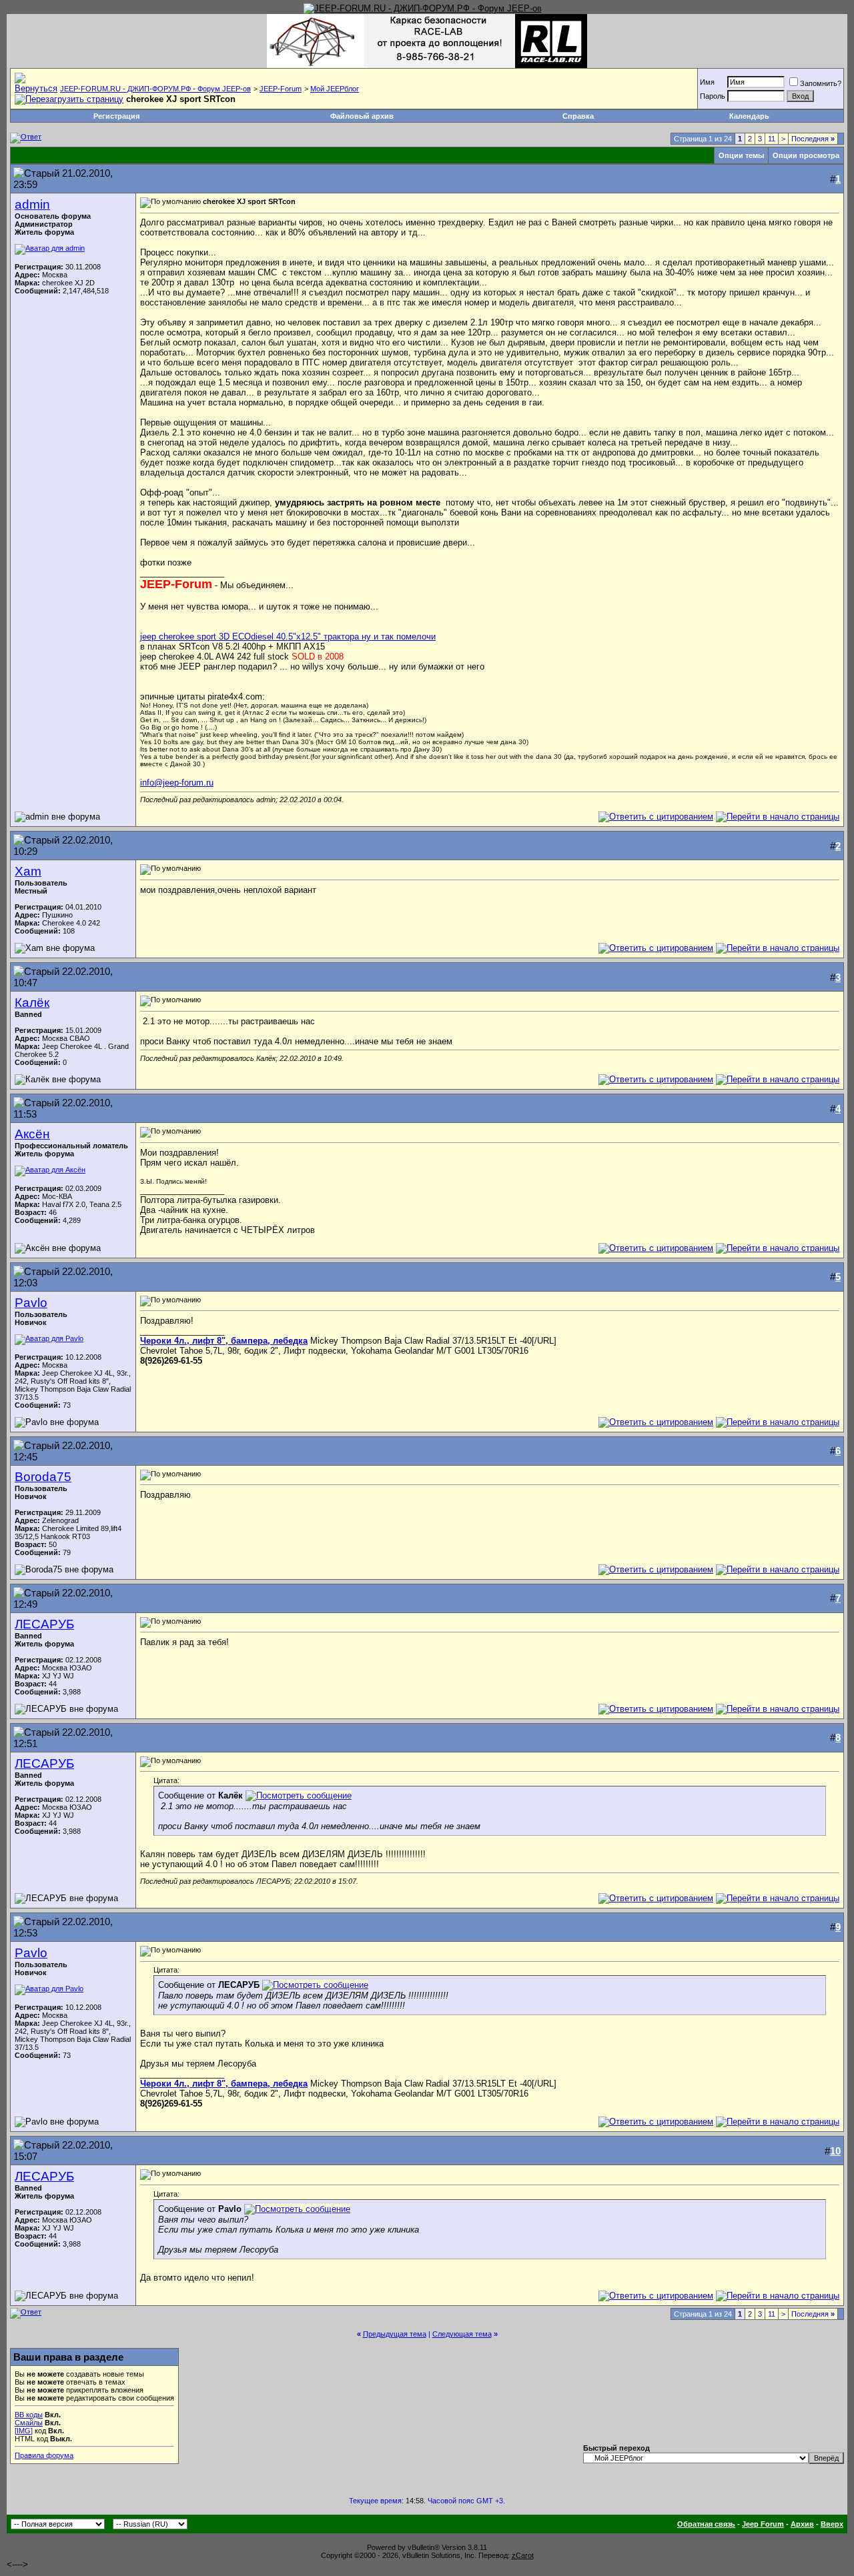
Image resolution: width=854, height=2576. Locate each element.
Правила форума (44, 2455)
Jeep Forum (763, 2524)
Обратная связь (706, 2524)
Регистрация (116, 116)
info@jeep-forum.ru (177, 783)
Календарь (749, 116)
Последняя (813, 139)
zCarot (523, 2555)
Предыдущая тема (395, 2334)
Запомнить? (821, 83)
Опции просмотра (806, 155)
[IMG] (24, 2431)
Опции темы (741, 155)
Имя (707, 82)
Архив (802, 2524)
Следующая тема (462, 2334)
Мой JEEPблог (335, 89)
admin (32, 204)
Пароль (713, 96)
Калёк (32, 1003)
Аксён (32, 1134)
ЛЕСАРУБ (44, 1624)
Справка (578, 116)
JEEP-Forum (281, 89)
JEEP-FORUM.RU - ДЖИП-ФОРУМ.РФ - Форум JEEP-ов (155, 89)
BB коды (29, 2415)
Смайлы (29, 2423)
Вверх (832, 2524)
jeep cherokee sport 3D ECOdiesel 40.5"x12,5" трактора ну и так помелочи (288, 636)
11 (772, 139)
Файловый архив (362, 116)
